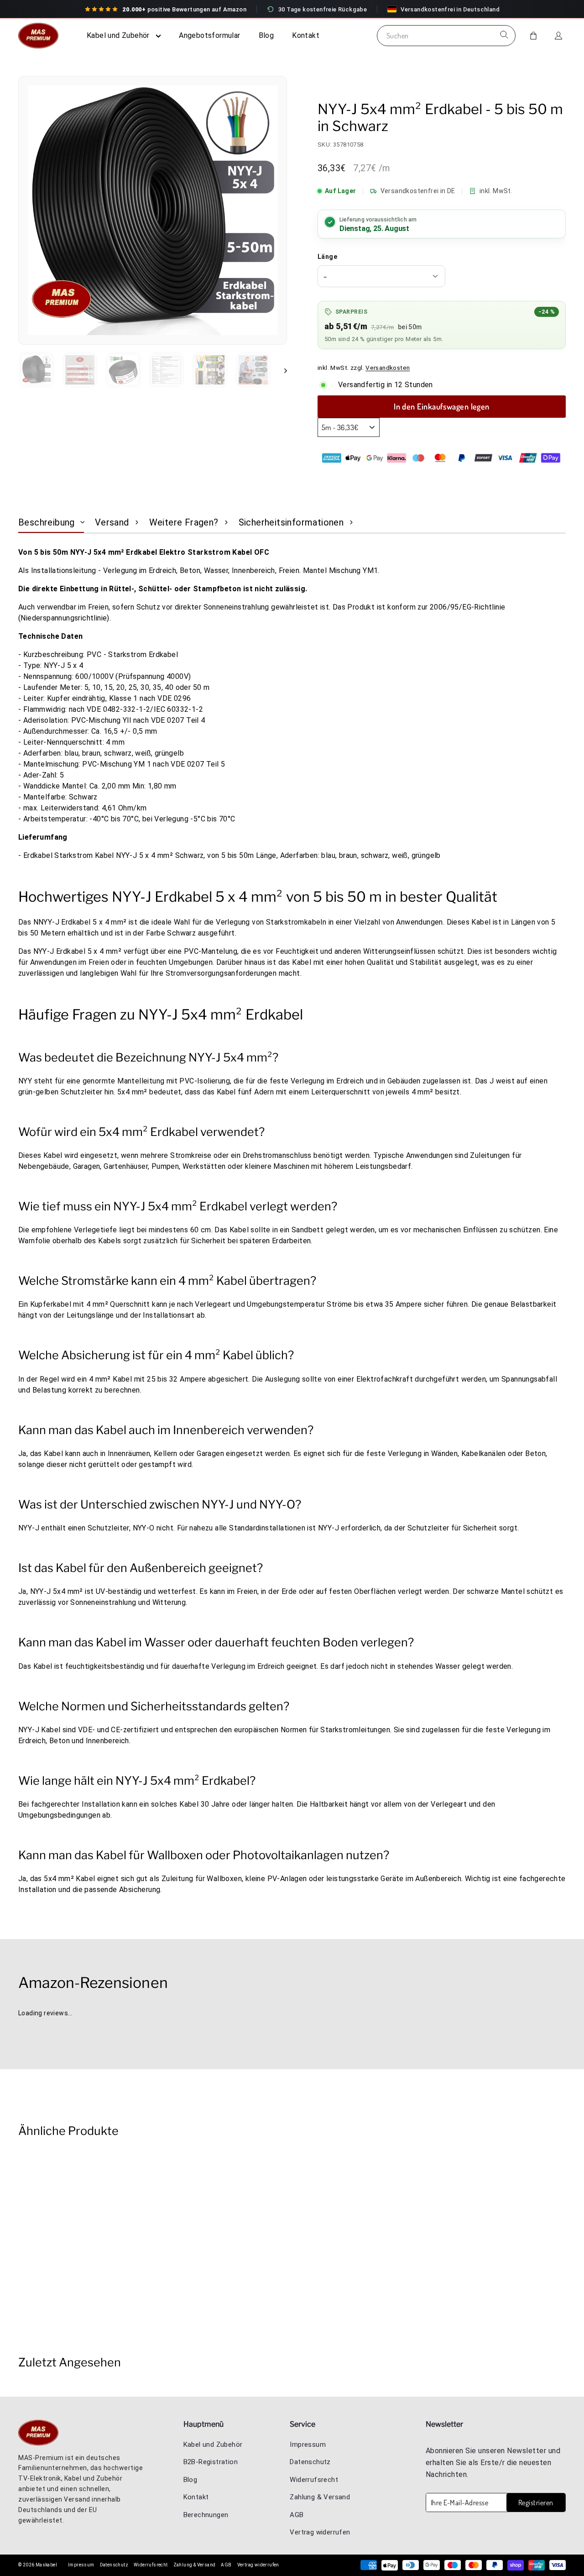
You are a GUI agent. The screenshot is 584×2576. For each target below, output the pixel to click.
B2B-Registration (211, 2462)
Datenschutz (310, 2462)
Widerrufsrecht (314, 2480)
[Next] (28, 2029)
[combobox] (446, 36)
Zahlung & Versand (320, 2497)
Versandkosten (388, 368)
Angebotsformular (209, 35)
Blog (266, 35)
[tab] (51, 522)
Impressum (308, 2445)
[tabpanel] (292, 1225)
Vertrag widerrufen (320, 2532)
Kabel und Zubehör (119, 35)
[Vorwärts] (281, 370)
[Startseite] (41, 36)
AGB (297, 2515)
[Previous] (21, 2029)
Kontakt (306, 35)
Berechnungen (206, 2515)
